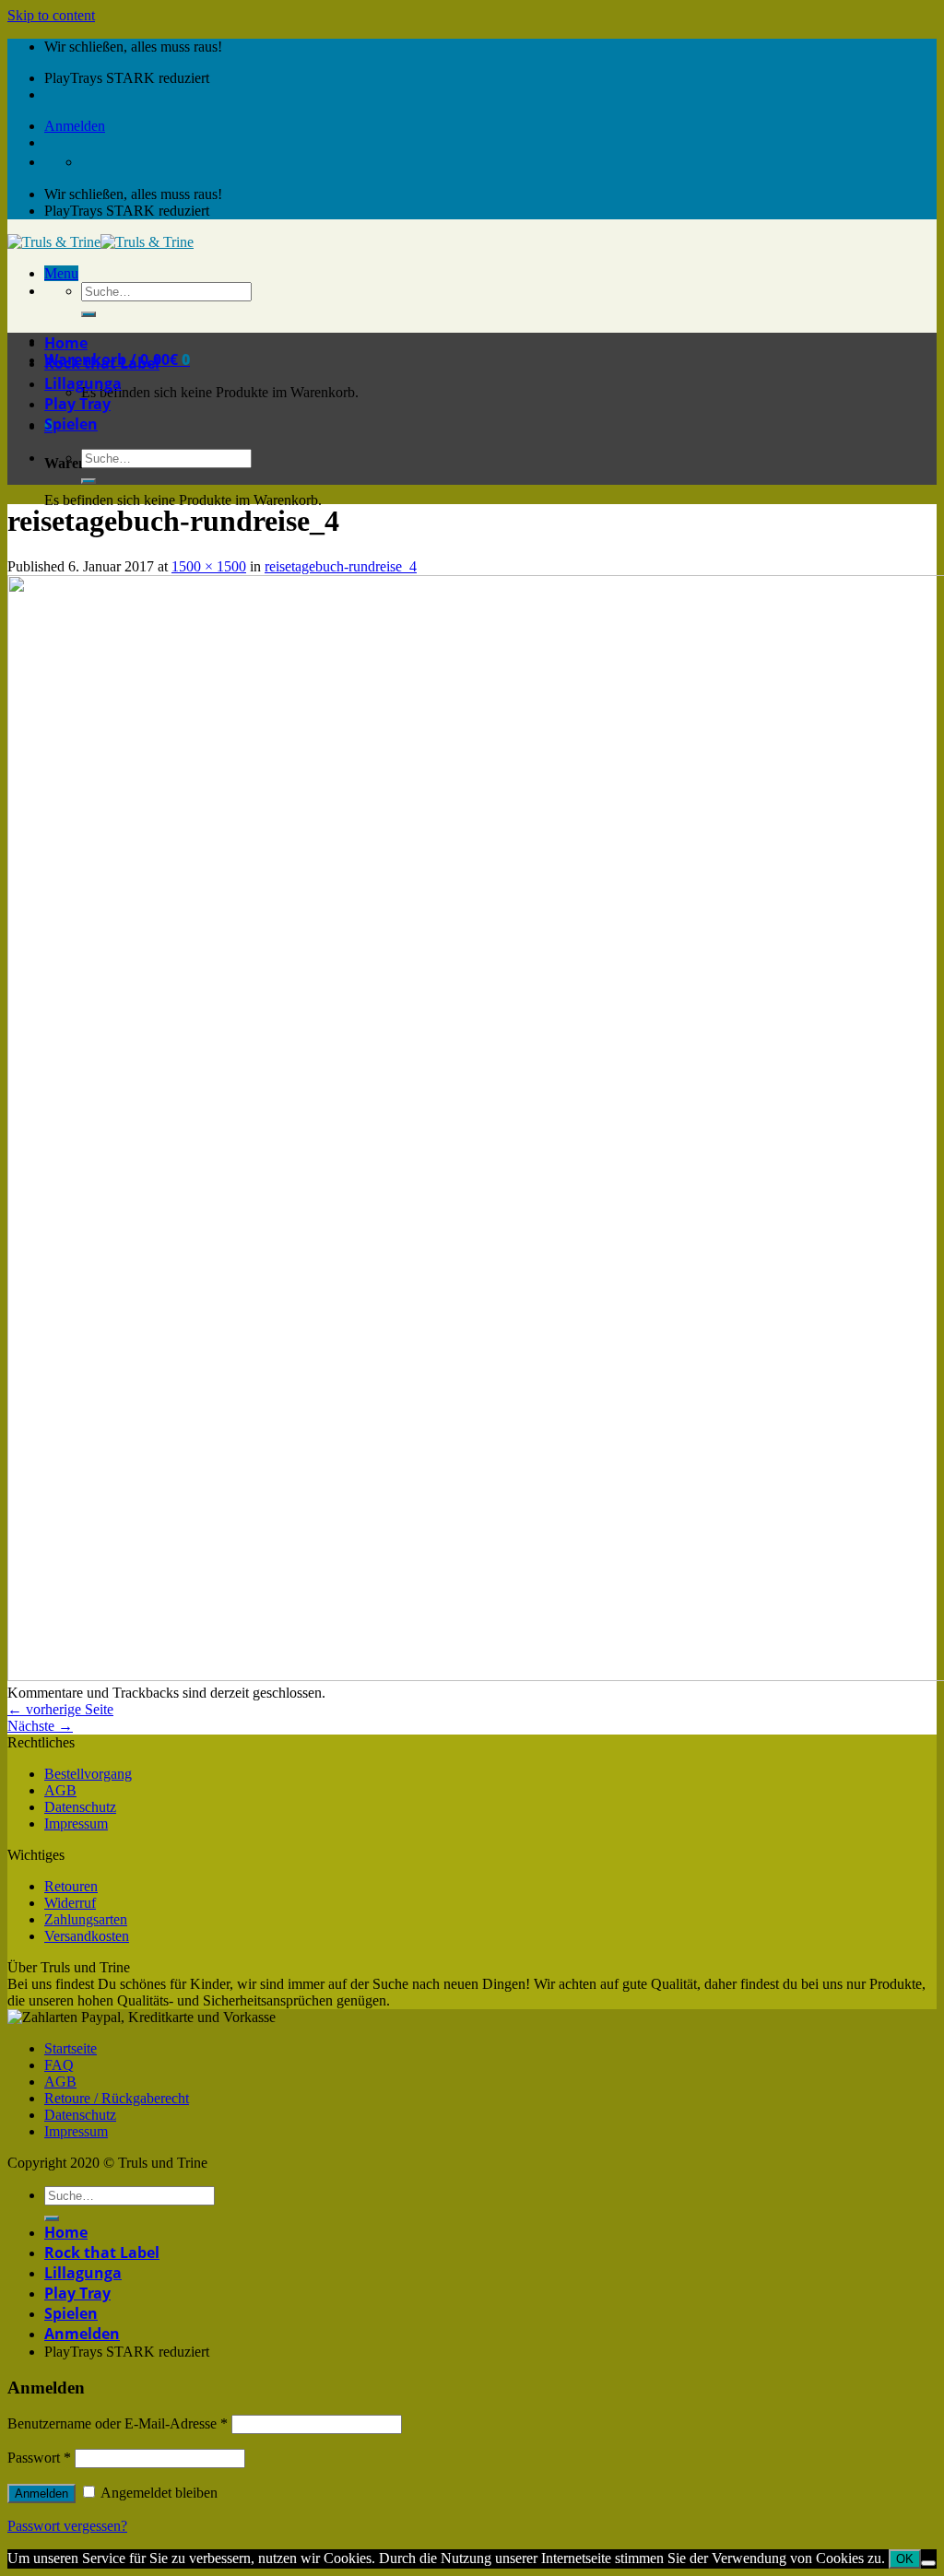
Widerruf (70, 1903)
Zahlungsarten (86, 1919)
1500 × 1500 (209, 566)
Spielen (71, 424)
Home (66, 343)
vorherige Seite (60, 1709)
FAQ (59, 2065)
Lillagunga (83, 383)
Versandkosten (87, 1936)
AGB (60, 1790)
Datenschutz (80, 1807)
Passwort (39, 2458)
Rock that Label (102, 363)
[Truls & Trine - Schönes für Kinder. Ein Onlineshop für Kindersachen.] (100, 242)
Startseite (71, 2048)
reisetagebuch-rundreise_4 (341, 566)
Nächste (40, 1726)
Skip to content (51, 15)
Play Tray (77, 404)
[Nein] (928, 2563)
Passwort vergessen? (67, 2526)
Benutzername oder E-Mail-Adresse (118, 2423)
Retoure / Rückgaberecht (117, 2098)
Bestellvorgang (88, 1774)
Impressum (76, 1823)
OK (905, 2559)
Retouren (71, 1886)
